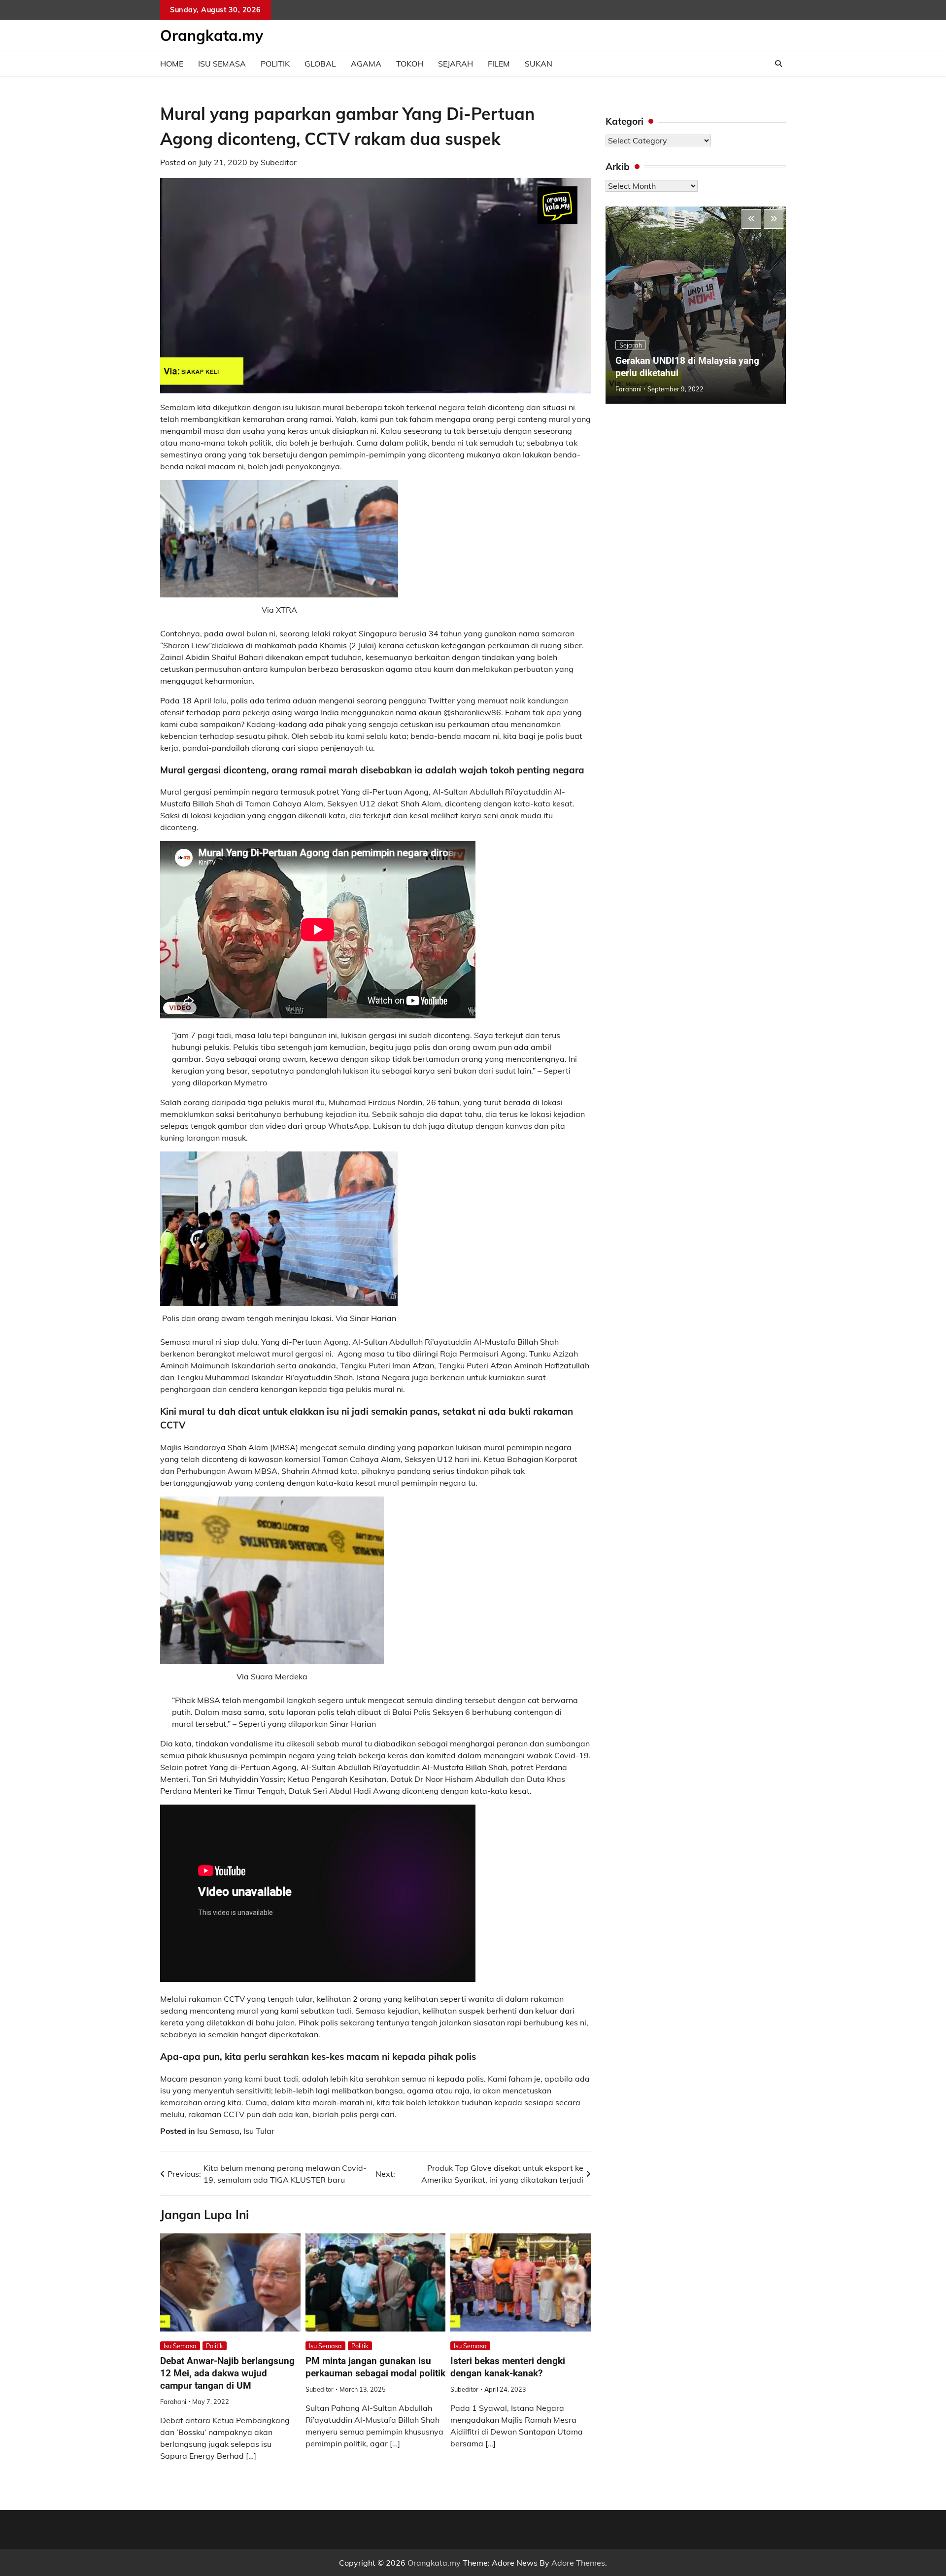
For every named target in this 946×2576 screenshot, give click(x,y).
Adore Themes (578, 2563)
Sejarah (456, 64)
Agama (366, 64)
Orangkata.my (212, 35)
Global (320, 64)
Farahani (173, 2402)
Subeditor (279, 162)
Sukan (539, 64)
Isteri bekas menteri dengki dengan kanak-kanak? (508, 2367)
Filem (499, 64)
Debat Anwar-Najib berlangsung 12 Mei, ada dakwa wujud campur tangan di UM (227, 2373)
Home (172, 64)
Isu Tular (259, 2131)
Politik (275, 64)
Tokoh (410, 64)
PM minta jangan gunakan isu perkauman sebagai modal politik (375, 2367)
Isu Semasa (222, 64)
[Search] (778, 64)
